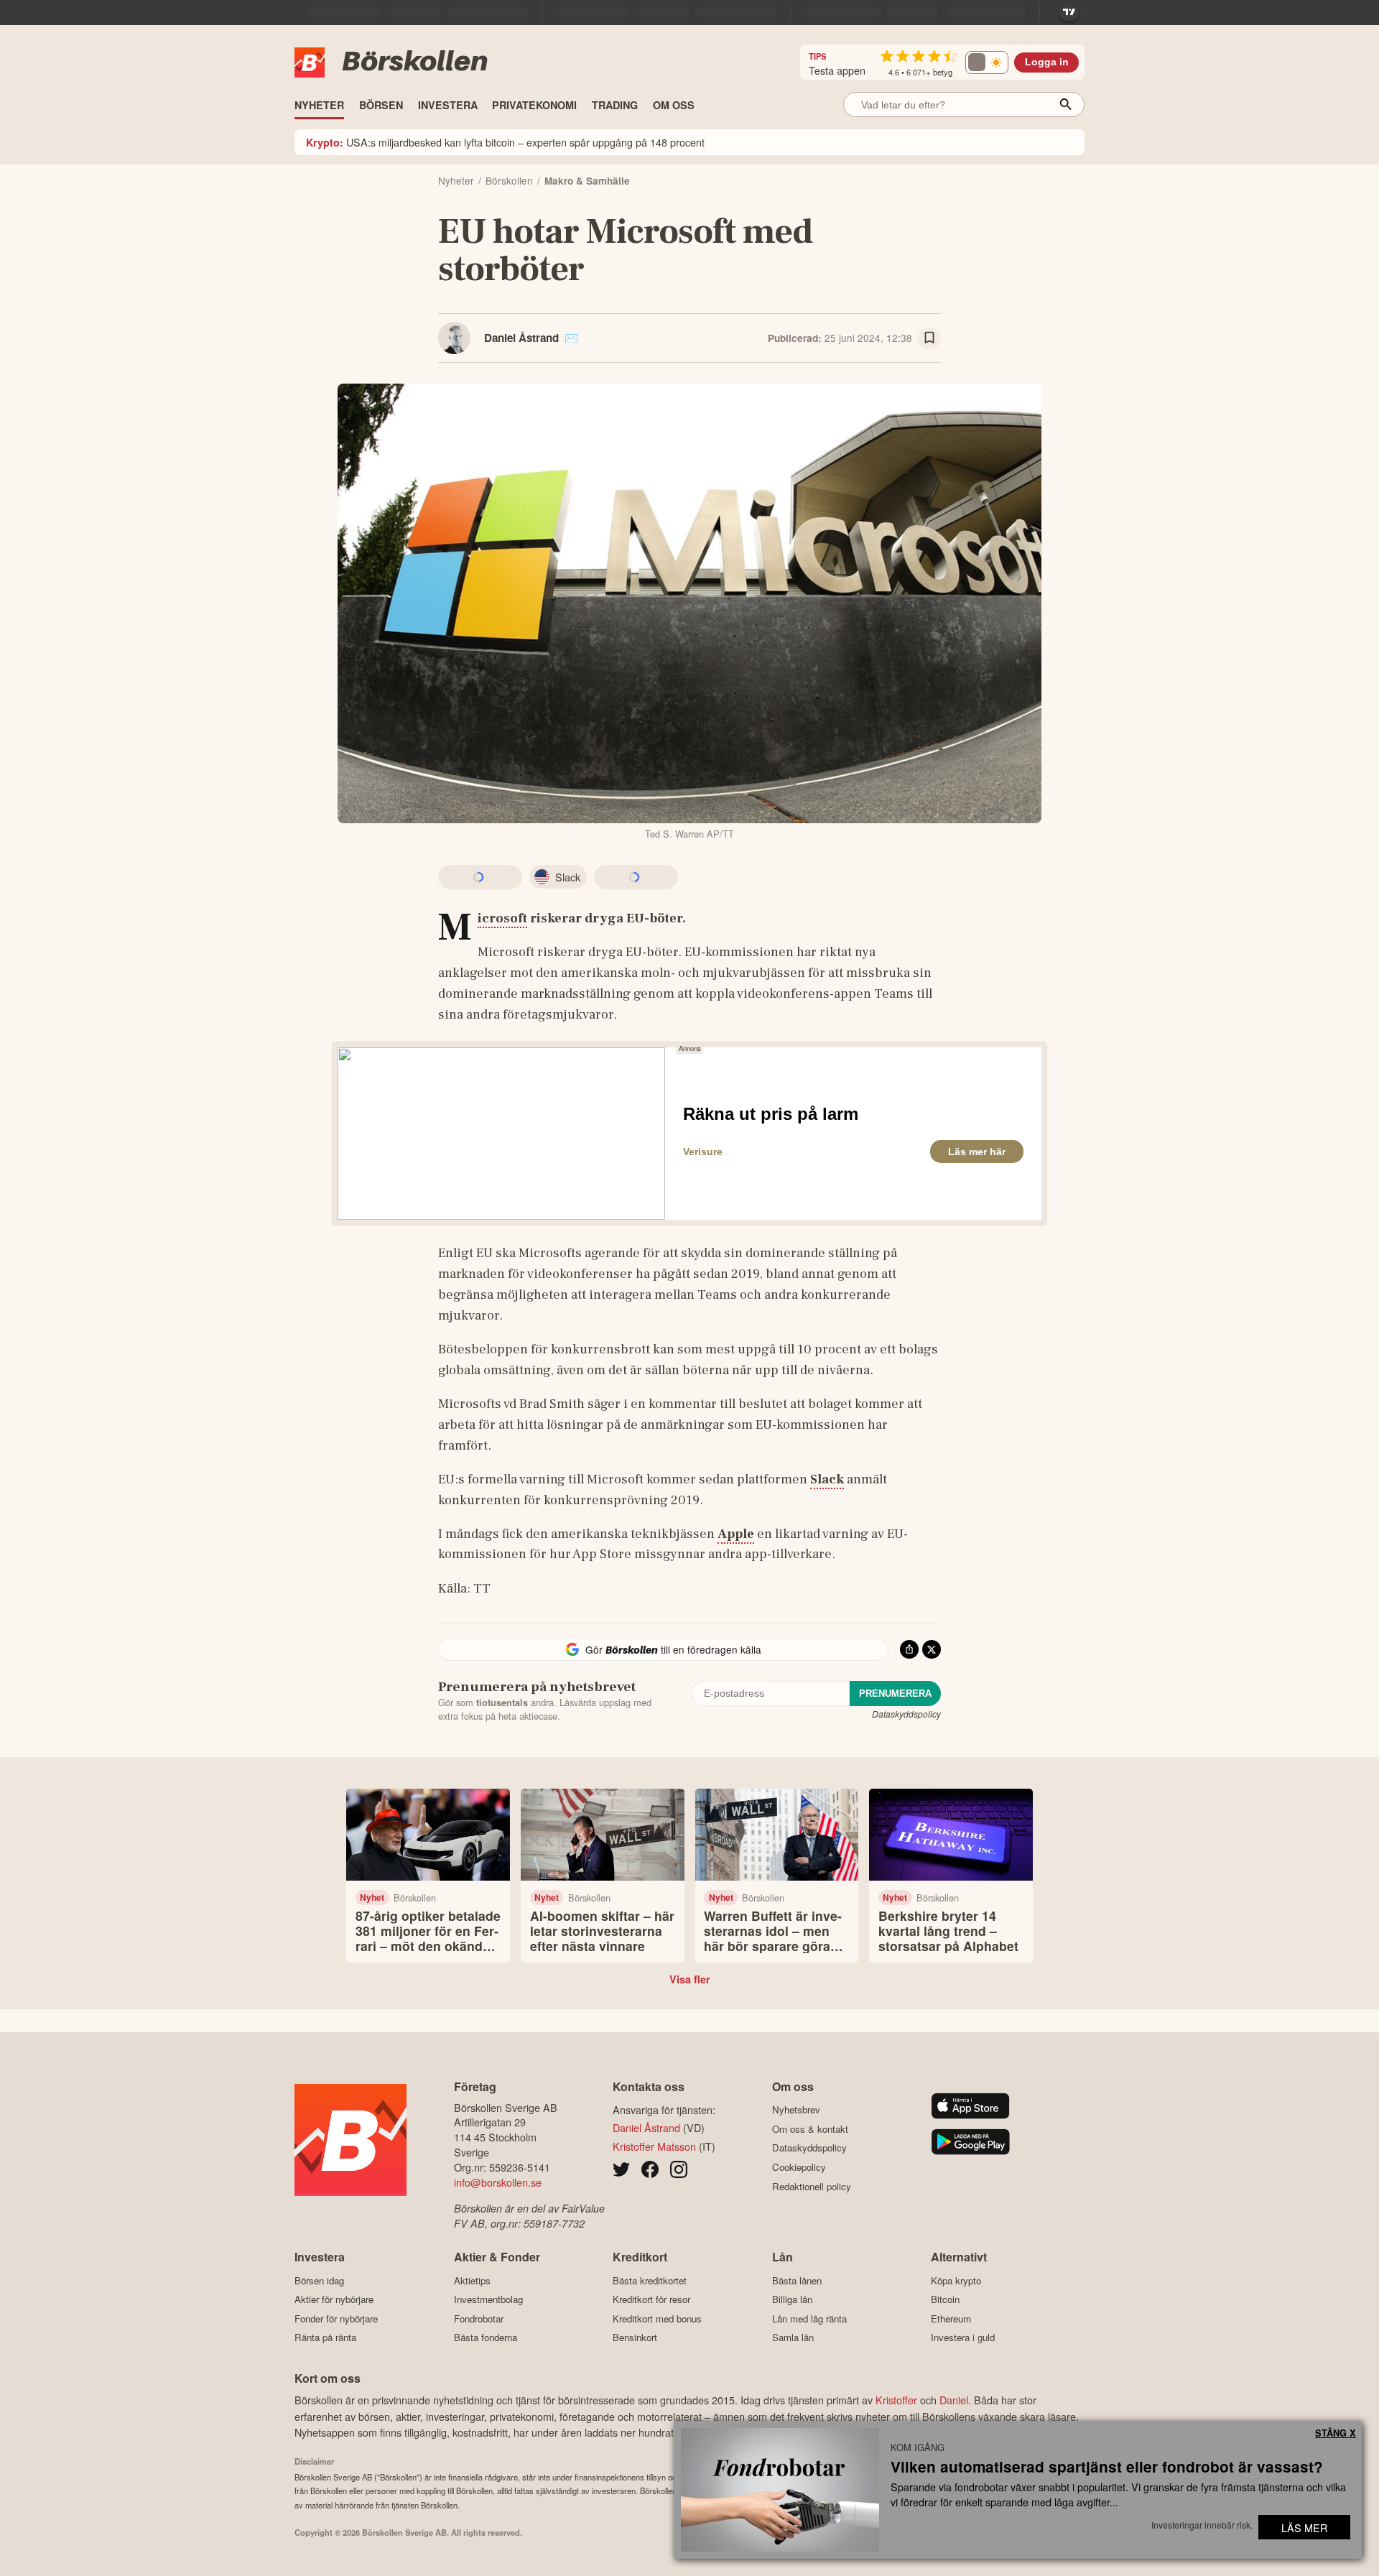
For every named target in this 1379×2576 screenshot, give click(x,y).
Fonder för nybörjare (336, 2318)
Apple (736, 1534)
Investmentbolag (488, 2299)
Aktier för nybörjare (334, 2299)
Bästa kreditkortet (650, 2280)
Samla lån (793, 2338)
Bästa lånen (797, 2280)
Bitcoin (945, 2299)
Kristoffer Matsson (654, 2146)
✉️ (571, 338)
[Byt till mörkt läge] (987, 62)
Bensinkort (635, 2338)
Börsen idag (319, 2280)
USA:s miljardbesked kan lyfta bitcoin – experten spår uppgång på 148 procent (505, 142)
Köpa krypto (956, 2280)
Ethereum (951, 2318)
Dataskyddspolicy (906, 1714)
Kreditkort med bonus (657, 2318)
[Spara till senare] (929, 338)
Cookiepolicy (799, 2167)
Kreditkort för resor (651, 2299)
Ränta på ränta (325, 2338)
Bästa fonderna (486, 2338)
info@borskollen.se (498, 2182)
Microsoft (502, 919)
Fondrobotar (479, 2318)
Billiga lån (792, 2299)
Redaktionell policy (812, 2186)
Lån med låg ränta (809, 2318)
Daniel (954, 2400)
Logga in (1047, 62)
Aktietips (472, 2280)
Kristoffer (896, 2400)
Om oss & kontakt (810, 2129)
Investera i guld (963, 2338)
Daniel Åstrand (521, 338)
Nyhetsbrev (796, 2110)
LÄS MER (1304, 2528)
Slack (827, 1479)
